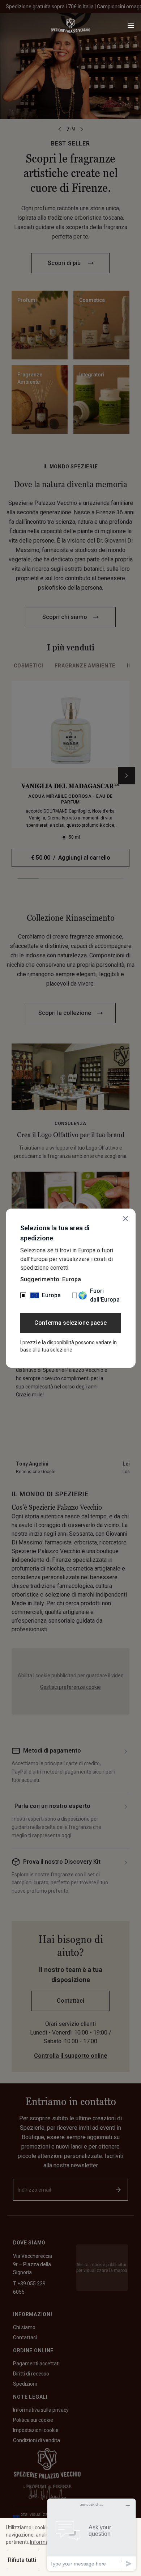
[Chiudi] (125, 1219)
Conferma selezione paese (70, 1323)
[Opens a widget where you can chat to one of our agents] (91, 2535)
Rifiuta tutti (22, 2560)
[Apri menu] (131, 25)
